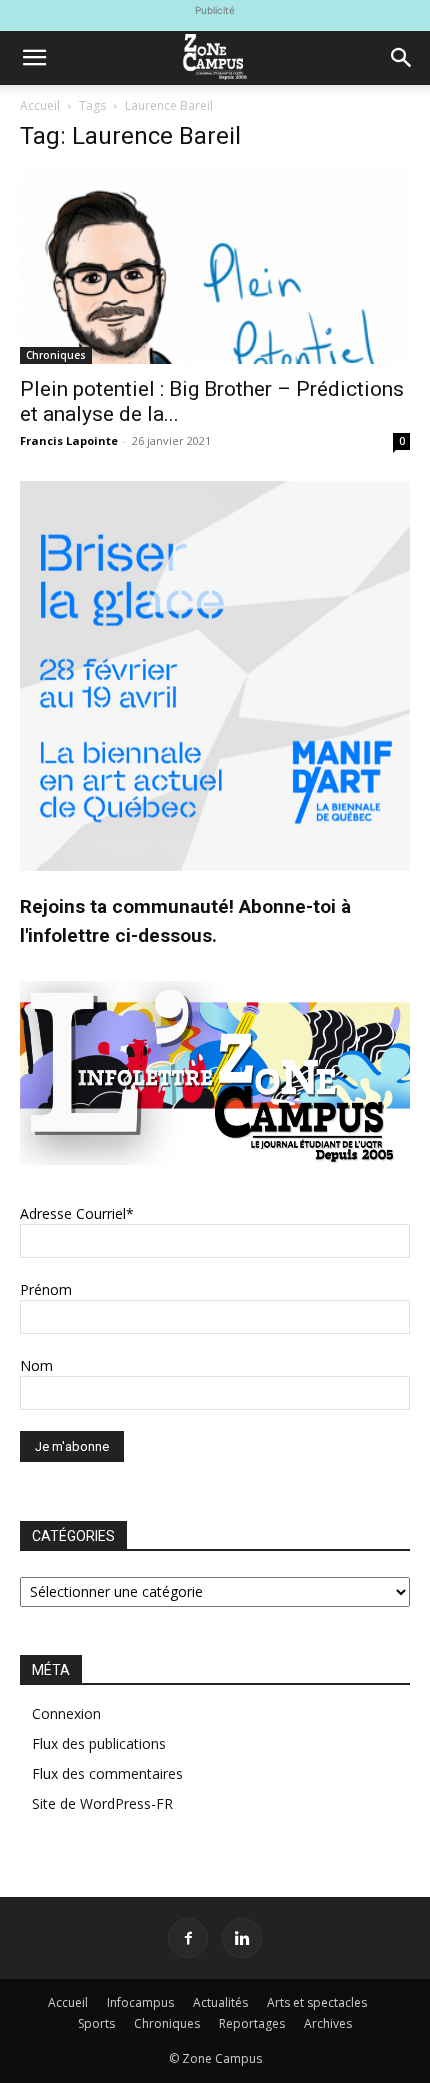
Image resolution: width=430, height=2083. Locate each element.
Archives (328, 2023)
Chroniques (56, 355)
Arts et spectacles (317, 2002)
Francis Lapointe (69, 440)
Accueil (40, 105)
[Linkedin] (242, 1938)
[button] (34, 58)
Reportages (252, 2023)
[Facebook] (188, 1938)
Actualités (220, 2002)
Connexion (66, 1713)
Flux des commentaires (107, 1773)
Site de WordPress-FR (102, 1803)
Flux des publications (99, 1743)
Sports (96, 2023)
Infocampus (140, 2002)
